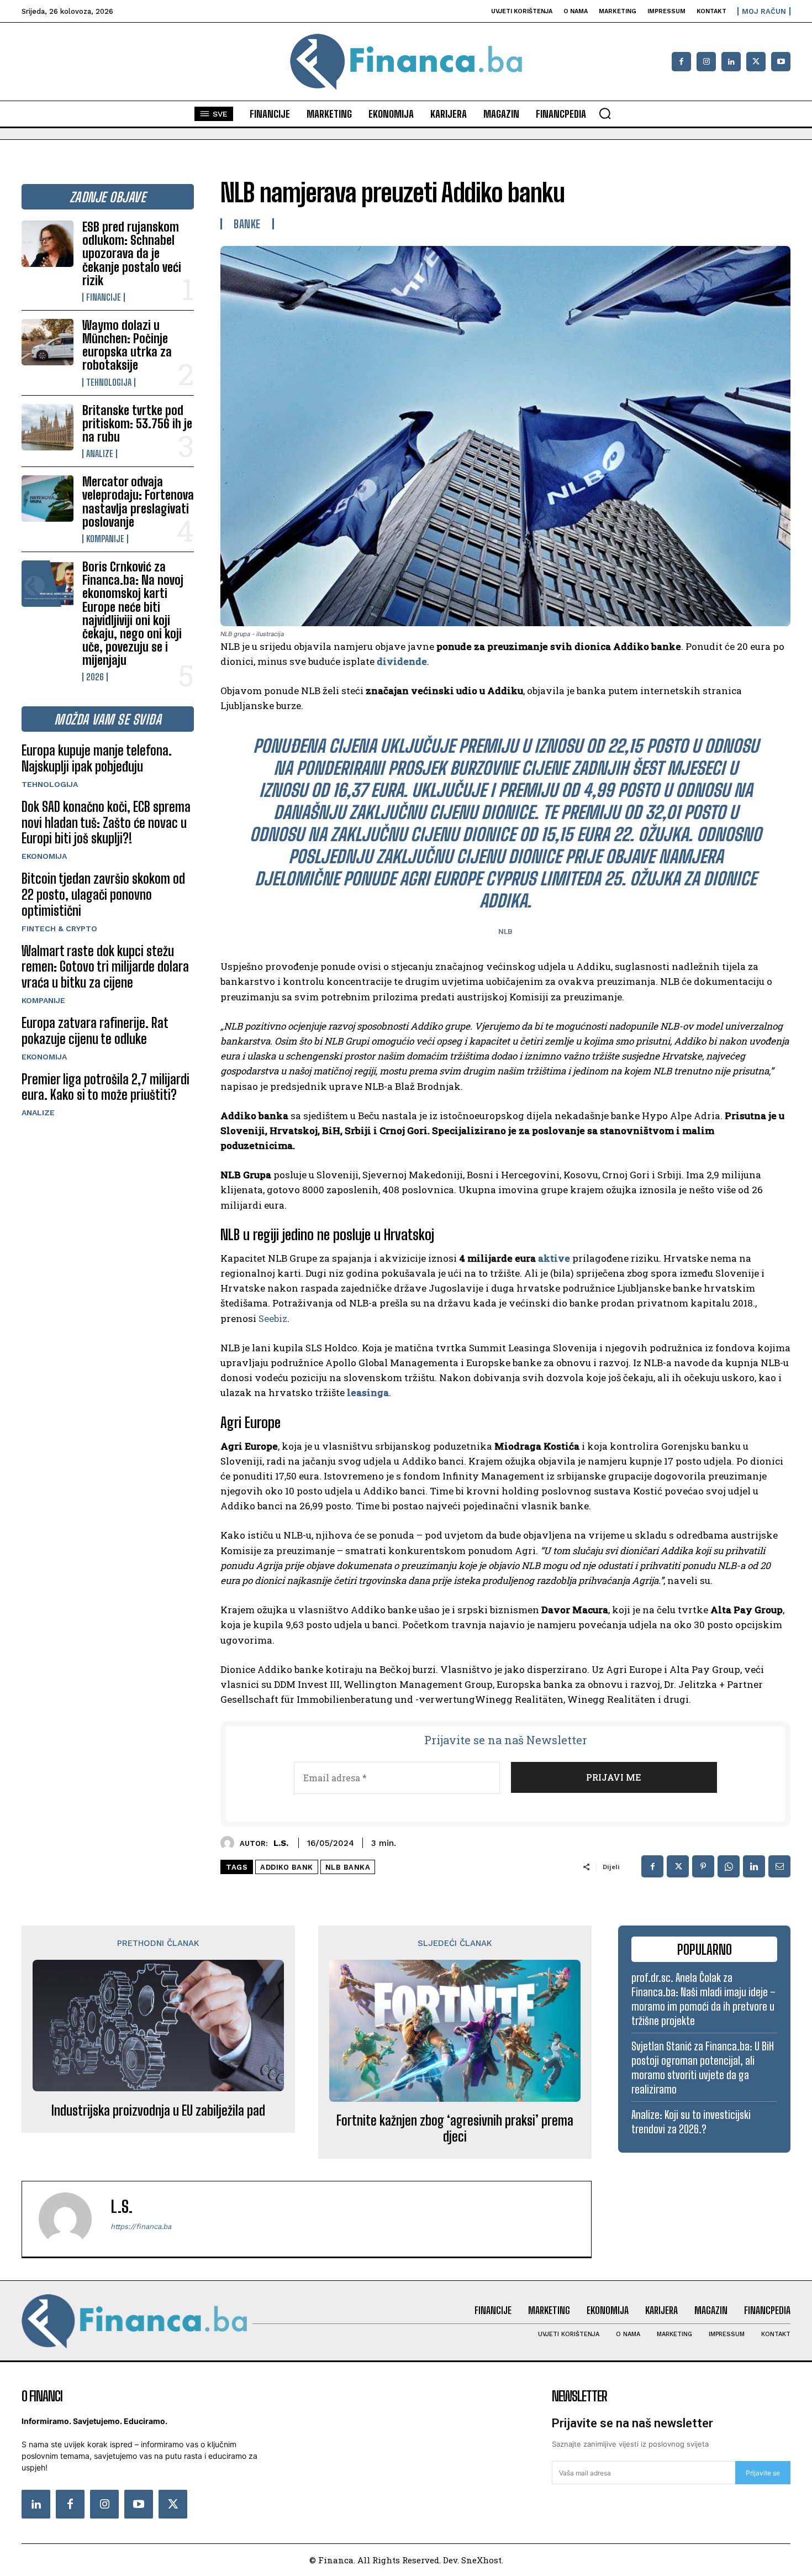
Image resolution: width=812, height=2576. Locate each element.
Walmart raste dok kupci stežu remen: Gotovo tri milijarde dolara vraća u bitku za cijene (105, 967)
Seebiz (273, 1318)
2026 (95, 677)
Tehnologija (109, 382)
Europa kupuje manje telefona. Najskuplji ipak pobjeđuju (97, 758)
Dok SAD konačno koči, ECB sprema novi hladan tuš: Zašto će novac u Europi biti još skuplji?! (106, 823)
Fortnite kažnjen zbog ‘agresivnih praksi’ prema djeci (455, 2129)
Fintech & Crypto (59, 928)
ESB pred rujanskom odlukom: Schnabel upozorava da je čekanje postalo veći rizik (132, 254)
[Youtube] (781, 62)
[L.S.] (230, 1843)
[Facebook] (681, 62)
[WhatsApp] (729, 1866)
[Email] (779, 1866)
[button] (605, 113)
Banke (247, 224)
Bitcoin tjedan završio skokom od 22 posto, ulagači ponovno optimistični (103, 894)
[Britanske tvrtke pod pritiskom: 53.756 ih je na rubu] (48, 427)
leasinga (368, 1392)
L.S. (281, 1843)
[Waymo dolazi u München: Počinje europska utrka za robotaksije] (48, 342)
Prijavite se (763, 2473)
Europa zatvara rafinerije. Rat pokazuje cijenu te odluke (95, 1031)
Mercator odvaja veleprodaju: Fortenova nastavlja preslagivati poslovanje (138, 502)
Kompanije (105, 539)
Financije (104, 297)
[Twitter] (173, 2504)
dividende (402, 661)
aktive (554, 1258)
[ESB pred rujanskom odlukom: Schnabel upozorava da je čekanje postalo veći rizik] (48, 244)
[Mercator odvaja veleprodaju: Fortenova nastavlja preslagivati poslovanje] (48, 499)
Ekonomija (44, 856)
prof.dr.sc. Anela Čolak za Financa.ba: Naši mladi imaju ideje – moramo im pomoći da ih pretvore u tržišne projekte (703, 1999)
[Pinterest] (703, 1866)
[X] (756, 62)
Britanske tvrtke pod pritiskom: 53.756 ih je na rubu (137, 424)
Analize (100, 454)
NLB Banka (348, 1867)
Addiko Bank (287, 1867)
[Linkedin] (731, 62)
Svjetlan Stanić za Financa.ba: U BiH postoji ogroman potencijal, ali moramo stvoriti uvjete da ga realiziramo (703, 2068)
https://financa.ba (141, 2226)
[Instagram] (706, 62)
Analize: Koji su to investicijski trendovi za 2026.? (691, 2122)
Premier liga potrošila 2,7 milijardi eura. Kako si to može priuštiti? (106, 1087)
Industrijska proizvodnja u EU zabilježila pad (158, 2111)
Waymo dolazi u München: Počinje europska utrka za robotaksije (127, 345)
